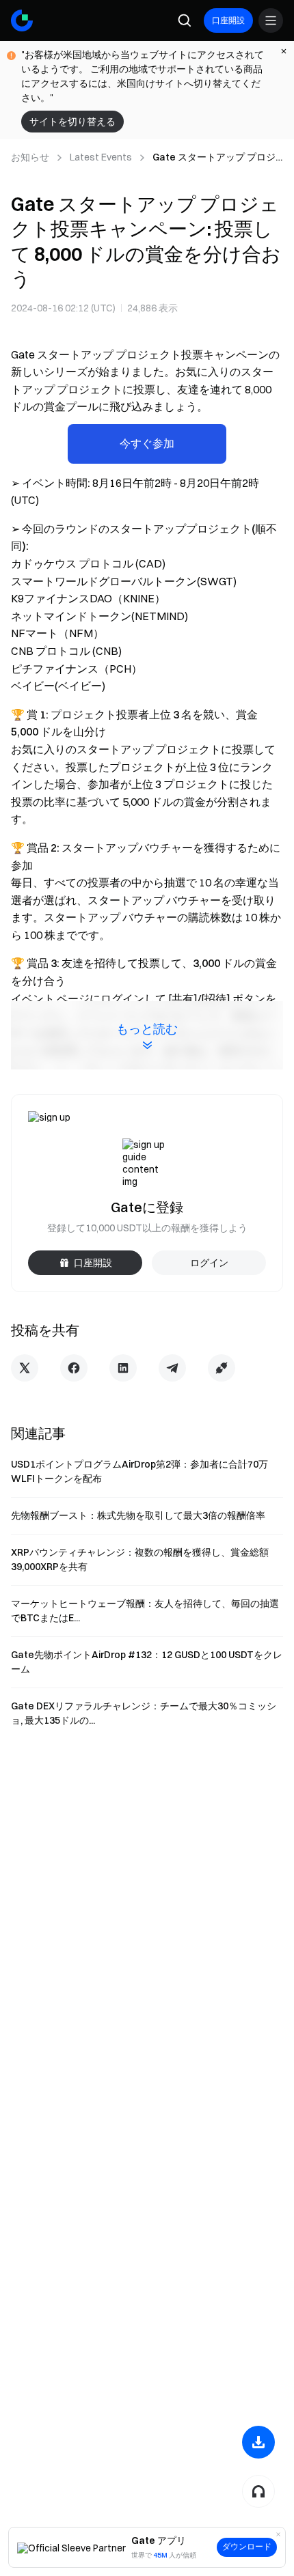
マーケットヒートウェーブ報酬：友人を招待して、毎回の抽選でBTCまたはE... (145, 1611)
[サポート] (258, 2491)
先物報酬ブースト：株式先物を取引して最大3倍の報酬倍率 (138, 1515)
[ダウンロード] (258, 2442)
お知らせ (30, 157)
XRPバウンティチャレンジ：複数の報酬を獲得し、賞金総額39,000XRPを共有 (140, 1559)
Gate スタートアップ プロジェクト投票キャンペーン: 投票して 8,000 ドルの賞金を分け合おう (217, 158)
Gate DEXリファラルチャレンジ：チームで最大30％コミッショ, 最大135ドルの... (144, 1713)
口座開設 (228, 20)
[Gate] (22, 20)
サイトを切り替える (72, 122)
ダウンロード (247, 2547)
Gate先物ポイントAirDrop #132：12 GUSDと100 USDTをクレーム (147, 1662)
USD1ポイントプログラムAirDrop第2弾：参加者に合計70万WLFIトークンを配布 (139, 1471)
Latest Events (101, 157)
